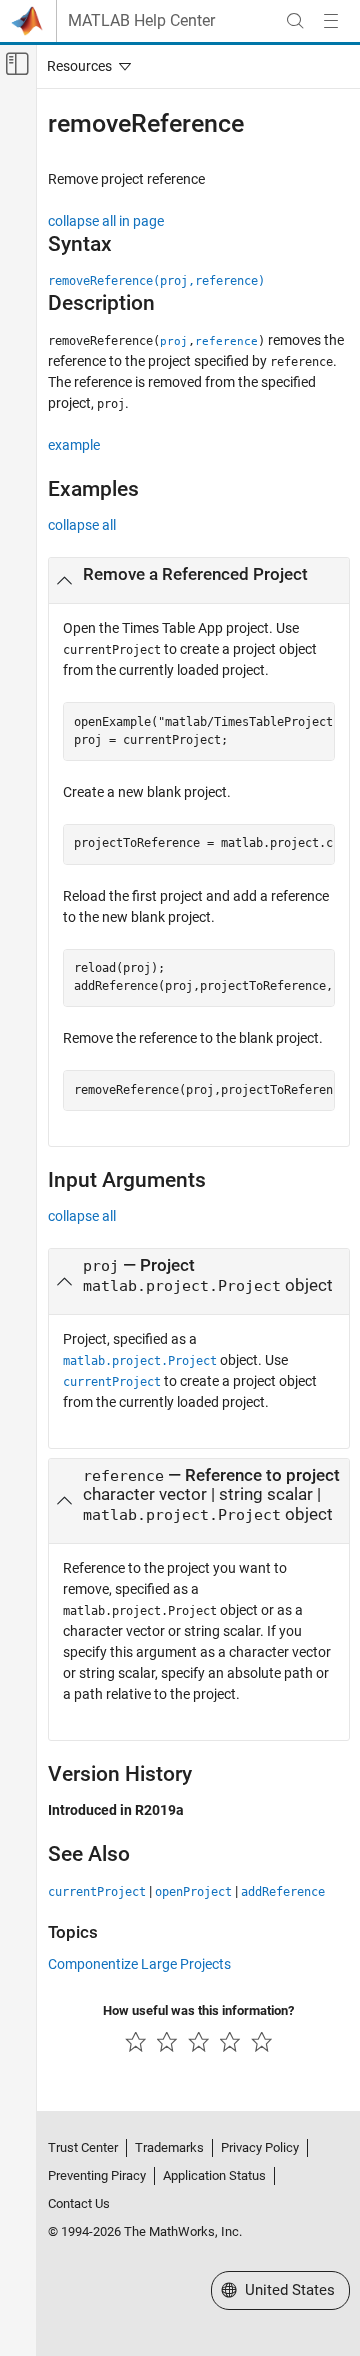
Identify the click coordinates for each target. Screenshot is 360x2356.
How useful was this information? (198, 2010)
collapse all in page (106, 221)
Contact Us (79, 2203)
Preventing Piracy (97, 2175)
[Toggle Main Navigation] (331, 21)
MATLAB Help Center (141, 21)
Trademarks (169, 2147)
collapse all (82, 525)
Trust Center (83, 2147)
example (74, 445)
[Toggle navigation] (85, 66)
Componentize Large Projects (139, 1964)
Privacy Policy (260, 2147)
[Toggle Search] (295, 21)
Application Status (214, 2175)
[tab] (199, 581)
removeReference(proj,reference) (156, 281)
